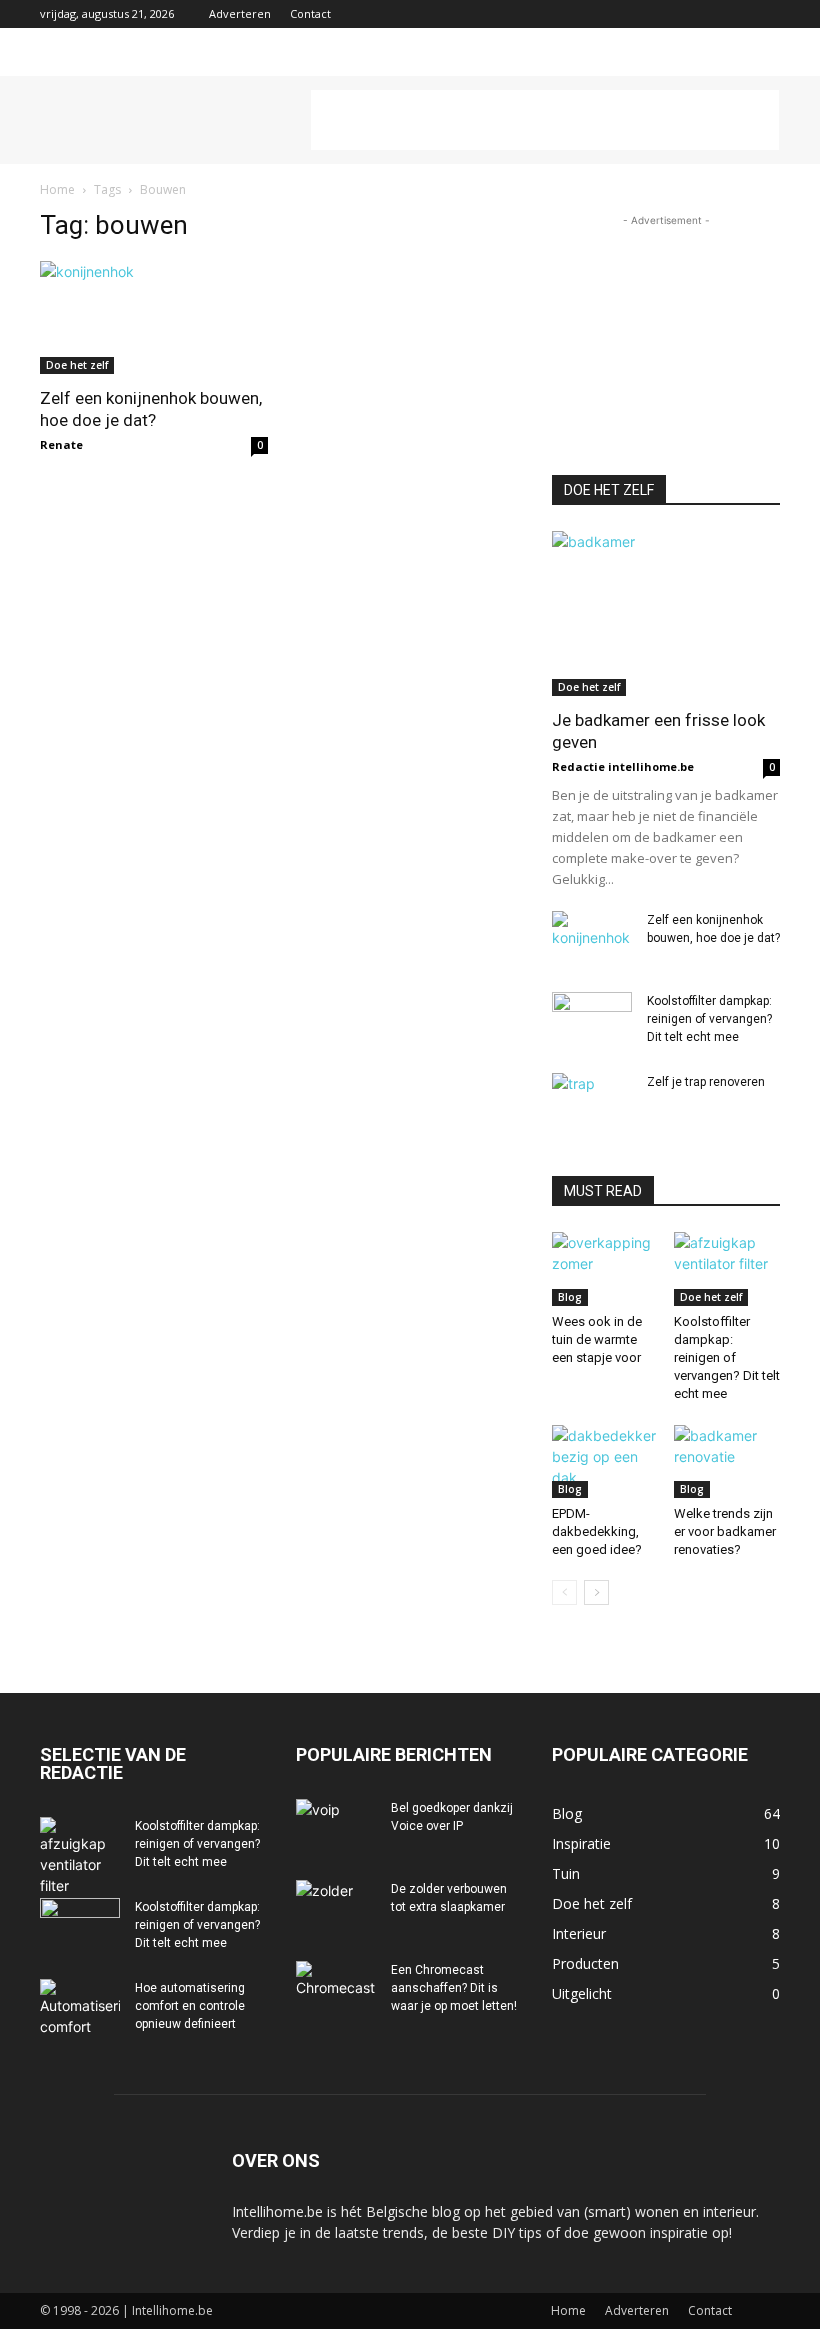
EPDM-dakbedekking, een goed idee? (597, 1531)
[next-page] (596, 1592)
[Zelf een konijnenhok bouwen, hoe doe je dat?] (154, 317)
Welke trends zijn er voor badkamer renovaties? (725, 1531)
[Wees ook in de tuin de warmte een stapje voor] (605, 1268)
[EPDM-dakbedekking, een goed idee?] (605, 1461)
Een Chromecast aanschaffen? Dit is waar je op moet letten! (454, 1988)
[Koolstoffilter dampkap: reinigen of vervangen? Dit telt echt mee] (592, 1020)
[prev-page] (564, 1592)
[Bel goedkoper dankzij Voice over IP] (336, 1827)
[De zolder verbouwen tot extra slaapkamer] (336, 1908)
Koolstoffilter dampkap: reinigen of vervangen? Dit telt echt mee (709, 1019)
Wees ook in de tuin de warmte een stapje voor (597, 1339)
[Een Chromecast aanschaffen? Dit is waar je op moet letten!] (336, 1989)
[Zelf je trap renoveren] (592, 1101)
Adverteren (240, 13)
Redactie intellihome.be (623, 766)
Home (57, 189)
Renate (61, 444)
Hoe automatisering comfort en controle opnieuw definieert (190, 2006)
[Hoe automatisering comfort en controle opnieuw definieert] (80, 2008)
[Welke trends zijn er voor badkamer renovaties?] (727, 1461)
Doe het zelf (77, 365)
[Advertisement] (545, 120)
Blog (570, 1297)
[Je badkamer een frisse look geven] (666, 613)
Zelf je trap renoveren (706, 1082)
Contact (310, 13)
